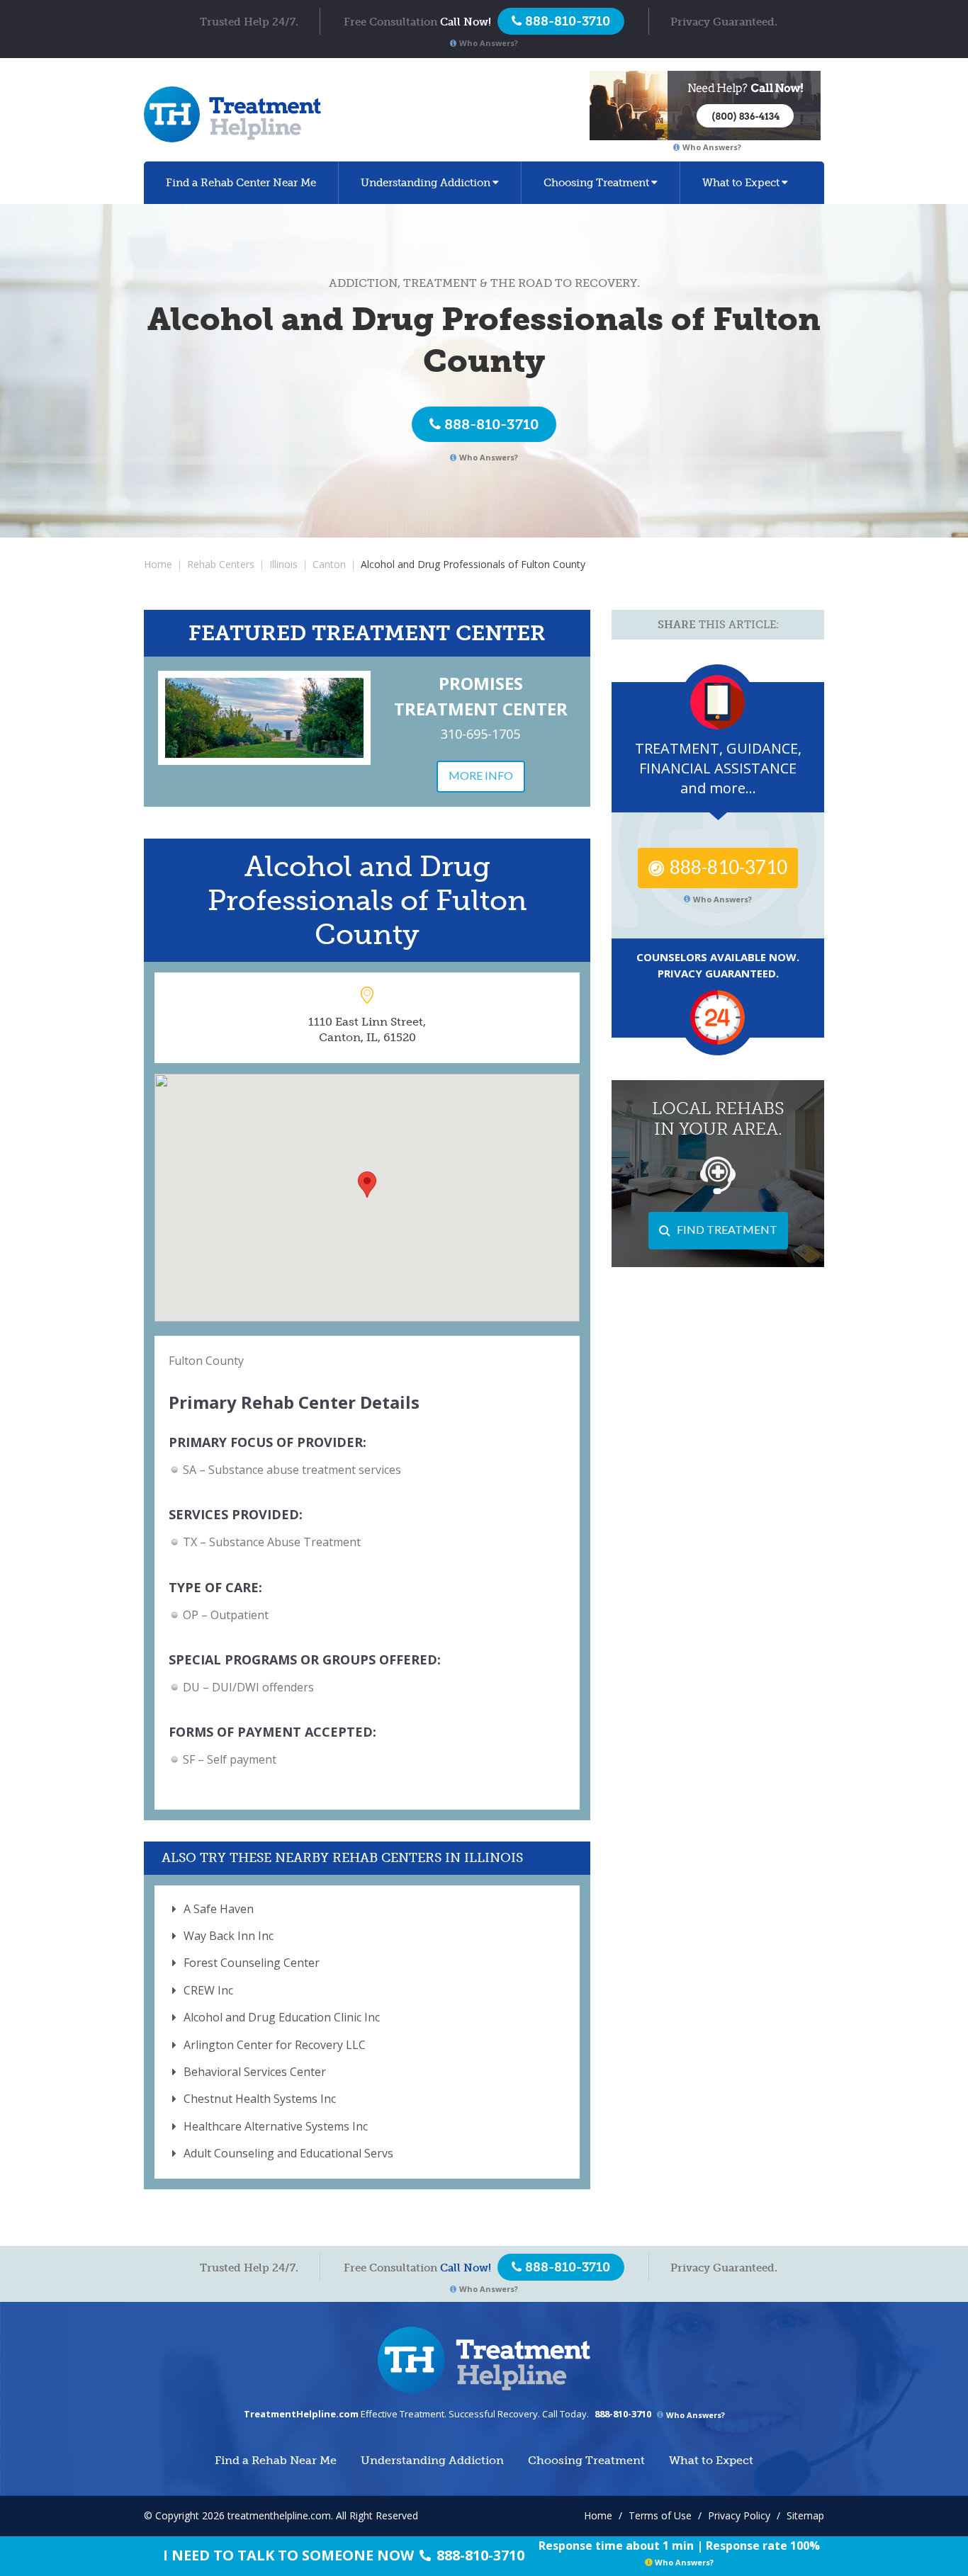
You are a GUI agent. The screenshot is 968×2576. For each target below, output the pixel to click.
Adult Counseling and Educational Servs (288, 2153)
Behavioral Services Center (255, 2072)
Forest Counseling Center (252, 1963)
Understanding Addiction (426, 183)
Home (158, 564)
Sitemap (805, 2515)
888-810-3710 (491, 424)
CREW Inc (208, 1990)
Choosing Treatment (596, 183)
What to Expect (741, 183)
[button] (367, 1185)
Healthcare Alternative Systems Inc (276, 2126)
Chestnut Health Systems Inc (260, 2099)
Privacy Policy (739, 2515)
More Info (481, 775)
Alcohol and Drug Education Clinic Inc (282, 2017)
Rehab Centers (221, 564)
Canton (329, 564)
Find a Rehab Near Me (241, 183)
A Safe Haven (219, 1909)
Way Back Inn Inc (229, 1936)
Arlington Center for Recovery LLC (275, 2045)
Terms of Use (660, 2515)
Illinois (283, 564)
